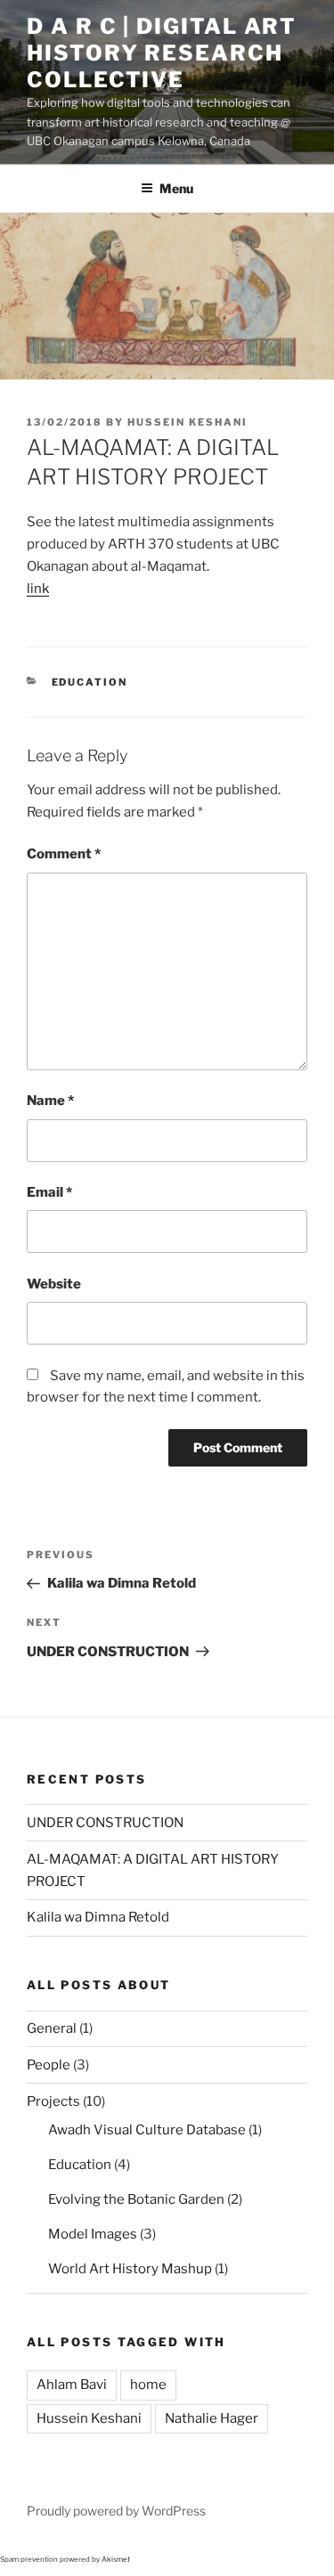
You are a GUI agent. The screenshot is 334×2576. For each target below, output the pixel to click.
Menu (176, 188)
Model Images (93, 2234)
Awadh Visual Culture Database (147, 2130)
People (49, 2065)
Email (49, 1192)
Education (90, 682)
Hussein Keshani (187, 422)
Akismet (116, 2559)
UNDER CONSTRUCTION (105, 1823)
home (148, 2385)
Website (54, 1284)
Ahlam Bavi (72, 2385)
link (38, 589)
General (52, 2028)
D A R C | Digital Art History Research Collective (162, 53)
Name (50, 1101)
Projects (53, 2101)
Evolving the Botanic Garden (136, 2199)
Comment (64, 854)
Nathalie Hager (212, 2418)
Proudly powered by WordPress (116, 2511)
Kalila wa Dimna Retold (98, 1917)
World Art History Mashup (130, 2269)
